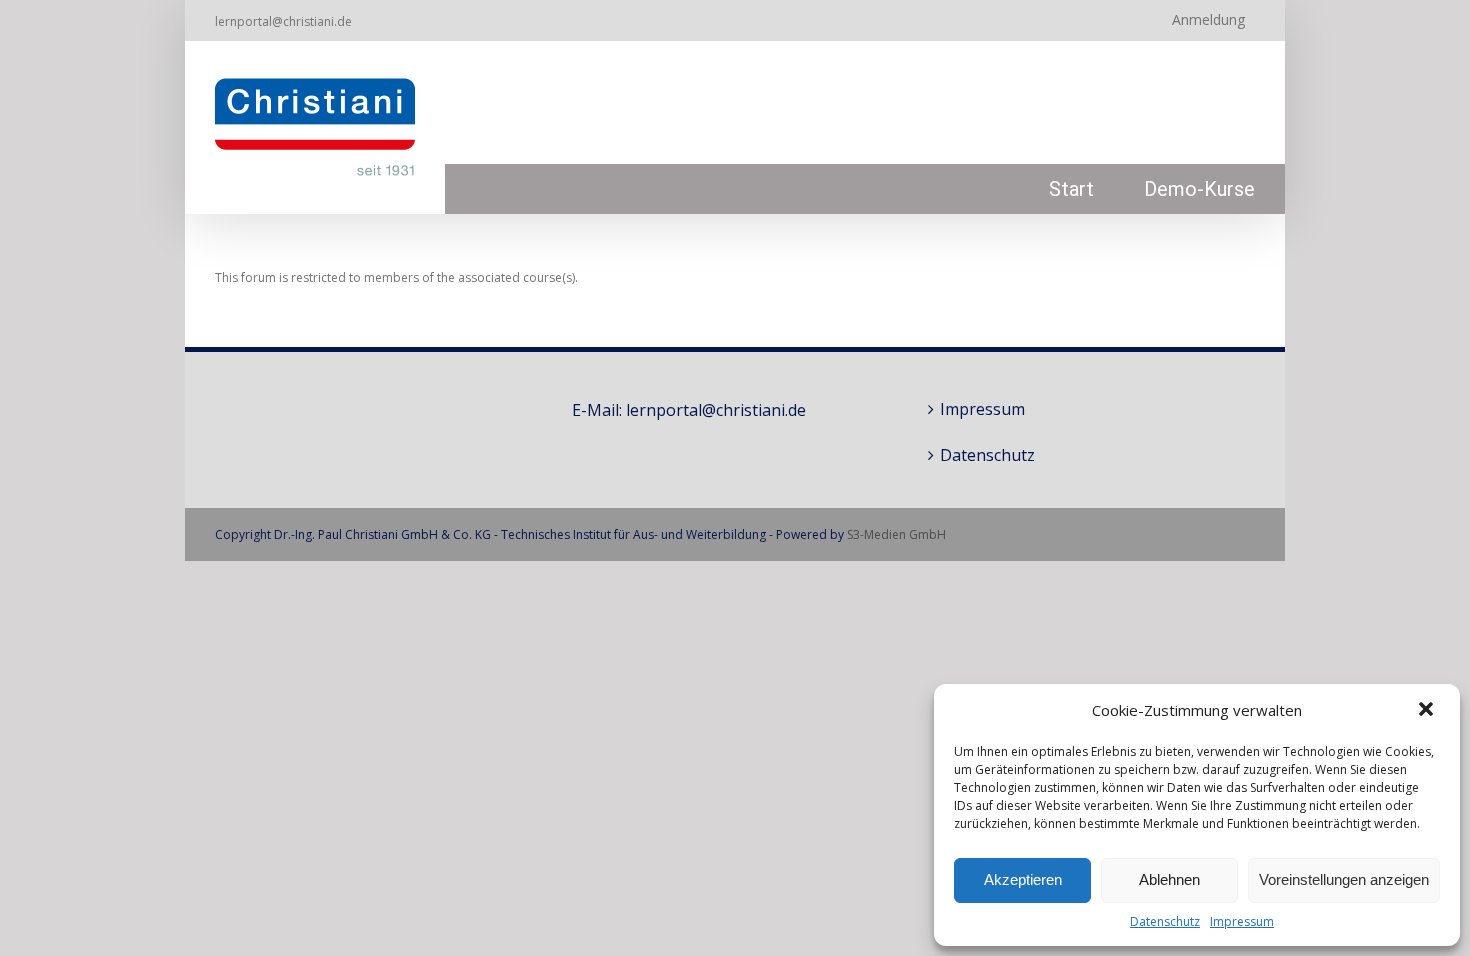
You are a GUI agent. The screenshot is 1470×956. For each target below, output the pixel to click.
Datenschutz (1165, 921)
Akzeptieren (1023, 879)
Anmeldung (1208, 19)
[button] (1428, 711)
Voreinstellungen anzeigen (1344, 879)
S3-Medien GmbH (896, 534)
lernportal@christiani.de (283, 21)
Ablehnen (1169, 879)
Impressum (1242, 921)
